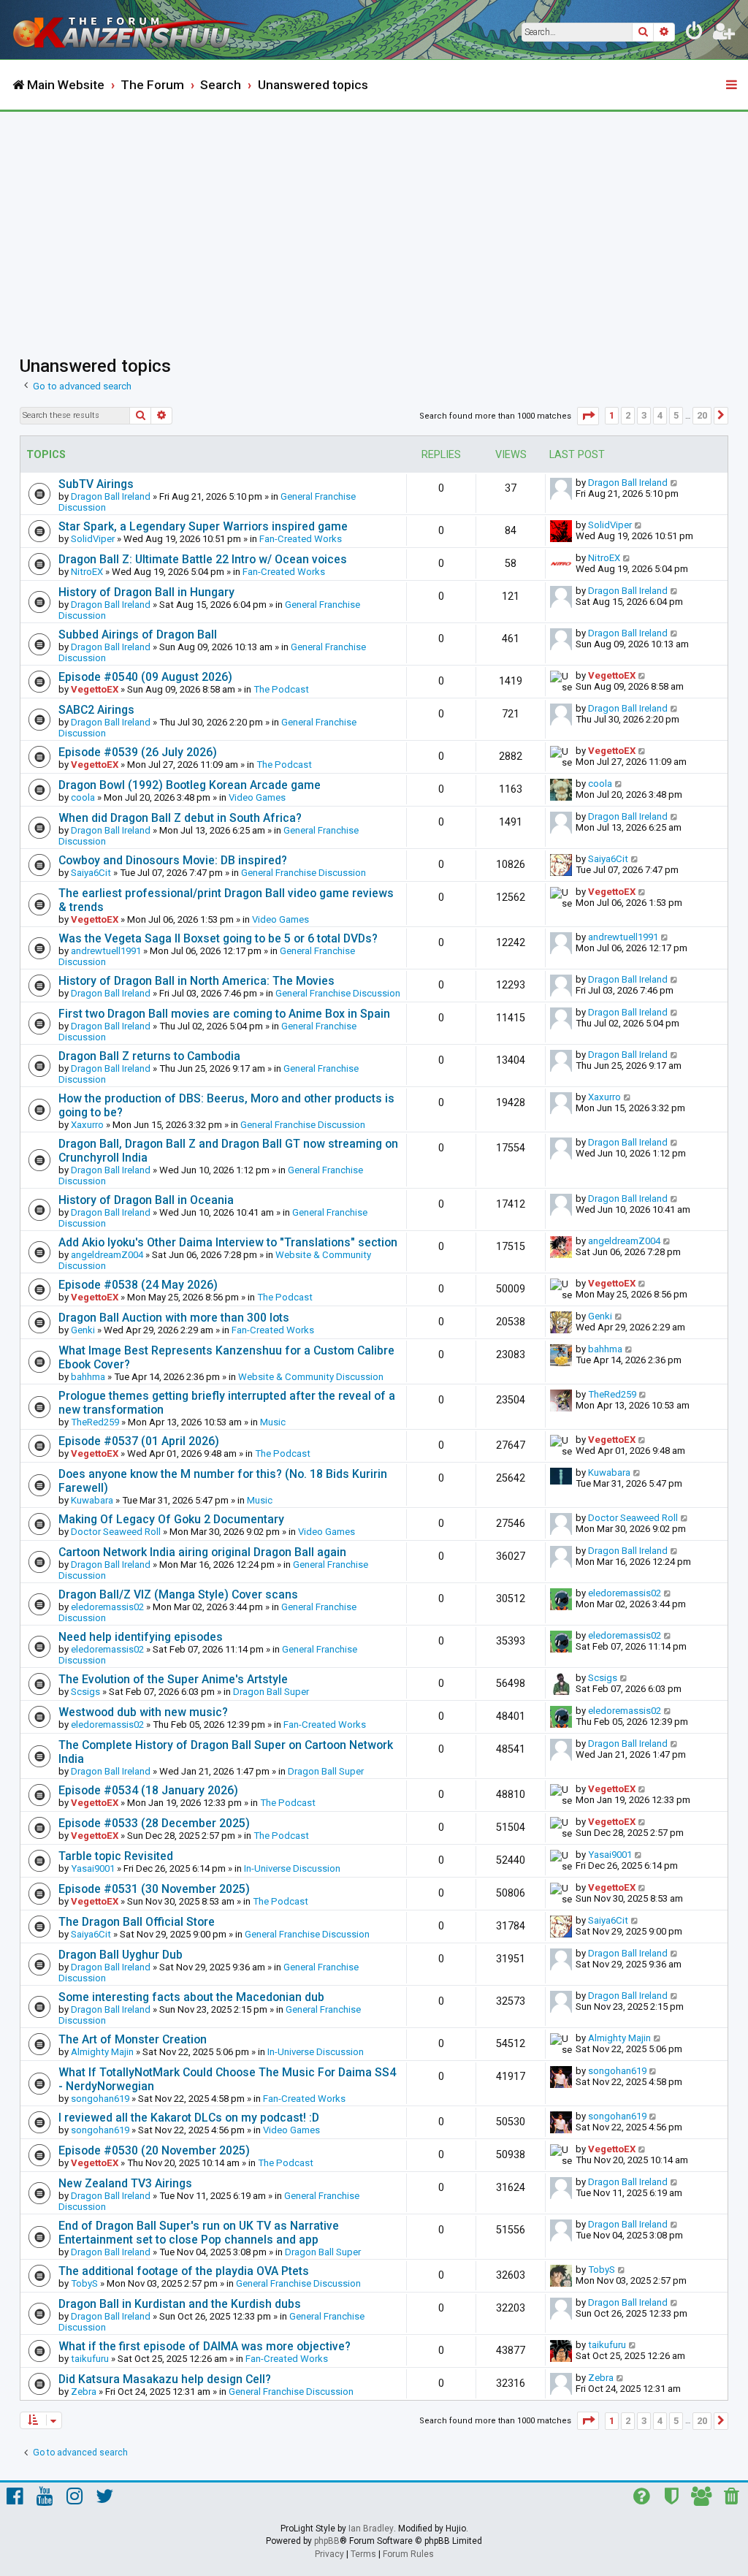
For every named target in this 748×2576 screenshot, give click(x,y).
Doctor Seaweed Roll (116, 1532)
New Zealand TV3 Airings (125, 2183)
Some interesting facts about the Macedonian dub (191, 1997)
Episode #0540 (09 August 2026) (145, 677)
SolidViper (93, 539)
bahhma (88, 1377)
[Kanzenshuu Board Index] (132, 30)
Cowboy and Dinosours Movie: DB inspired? (173, 860)
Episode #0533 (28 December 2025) (154, 1823)
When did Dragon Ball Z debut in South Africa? (180, 818)
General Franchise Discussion (304, 873)
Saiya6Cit (91, 873)
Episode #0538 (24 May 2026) (138, 1285)
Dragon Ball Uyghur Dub (121, 1955)
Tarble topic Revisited (116, 1856)
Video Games (257, 797)
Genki (83, 1330)
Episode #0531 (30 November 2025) (154, 1889)
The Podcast (281, 689)
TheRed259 (95, 1422)
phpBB (327, 2541)
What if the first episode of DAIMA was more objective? (205, 2346)
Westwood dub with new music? (143, 1712)
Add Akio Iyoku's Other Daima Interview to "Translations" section (228, 1242)
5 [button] (676, 415)
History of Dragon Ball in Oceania (146, 1200)
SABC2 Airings (96, 710)
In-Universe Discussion (292, 1868)
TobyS (84, 2283)
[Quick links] (733, 85)
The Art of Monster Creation (133, 2039)
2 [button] (628, 415)
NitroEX (87, 572)
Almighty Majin (102, 2052)
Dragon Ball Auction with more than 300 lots (174, 1318)
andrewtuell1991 (106, 951)
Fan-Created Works (301, 539)
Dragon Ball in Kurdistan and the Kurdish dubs (180, 2304)
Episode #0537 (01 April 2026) (139, 1441)
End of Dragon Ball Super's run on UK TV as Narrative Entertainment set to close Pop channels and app (199, 2233)
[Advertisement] (374, 221)
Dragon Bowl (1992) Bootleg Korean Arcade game (190, 785)
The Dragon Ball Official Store (137, 1922)
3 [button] (644, 415)
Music (273, 1422)
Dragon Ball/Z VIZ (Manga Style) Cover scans (178, 1594)
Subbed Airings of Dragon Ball (138, 635)
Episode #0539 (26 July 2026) (138, 752)
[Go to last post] (675, 483)
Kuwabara (92, 1500)
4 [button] (660, 415)
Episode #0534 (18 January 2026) (148, 1790)
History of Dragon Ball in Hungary (146, 592)
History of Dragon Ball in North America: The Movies (196, 981)
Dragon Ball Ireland (111, 496)
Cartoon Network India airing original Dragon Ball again (202, 1552)
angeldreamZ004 (107, 1255)
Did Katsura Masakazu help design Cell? (165, 2379)
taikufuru (90, 2359)
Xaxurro (87, 1125)
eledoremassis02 (107, 1607)
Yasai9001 (93, 1868)
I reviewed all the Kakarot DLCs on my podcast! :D (189, 2118)
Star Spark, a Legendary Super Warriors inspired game (203, 526)
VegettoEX (95, 689)
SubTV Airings (96, 484)
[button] (588, 416)
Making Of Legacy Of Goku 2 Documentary (171, 1519)
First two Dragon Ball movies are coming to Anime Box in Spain (224, 1014)
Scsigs (85, 1692)
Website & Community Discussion (311, 1377)
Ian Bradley (371, 2529)
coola (83, 797)
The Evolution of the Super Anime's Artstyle (173, 1679)
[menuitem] (695, 34)
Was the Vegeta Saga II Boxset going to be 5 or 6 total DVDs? (218, 938)
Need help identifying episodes (141, 1637)
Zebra (84, 2392)
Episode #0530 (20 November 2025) (154, 2150)
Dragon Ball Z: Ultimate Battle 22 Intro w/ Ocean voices (203, 559)
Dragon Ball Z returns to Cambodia (149, 1056)
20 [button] (702, 415)
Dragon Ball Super (271, 1692)
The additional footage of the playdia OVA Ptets (184, 2271)
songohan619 (100, 2099)
